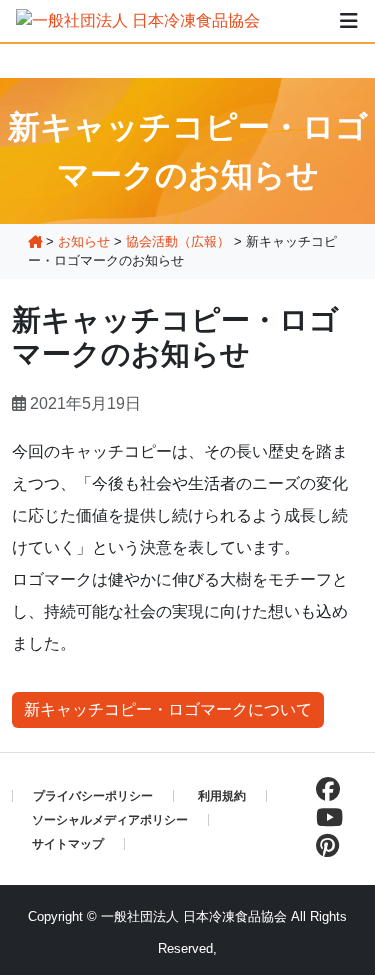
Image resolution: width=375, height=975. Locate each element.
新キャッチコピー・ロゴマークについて (168, 709)
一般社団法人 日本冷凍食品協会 (194, 916)
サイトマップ (68, 844)
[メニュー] (349, 21)
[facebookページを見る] (323, 789)
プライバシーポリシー (93, 796)
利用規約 (222, 796)
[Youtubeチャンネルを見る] (324, 817)
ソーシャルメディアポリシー (110, 820)
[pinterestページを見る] (322, 845)
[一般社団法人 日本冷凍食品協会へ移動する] (35, 241)
